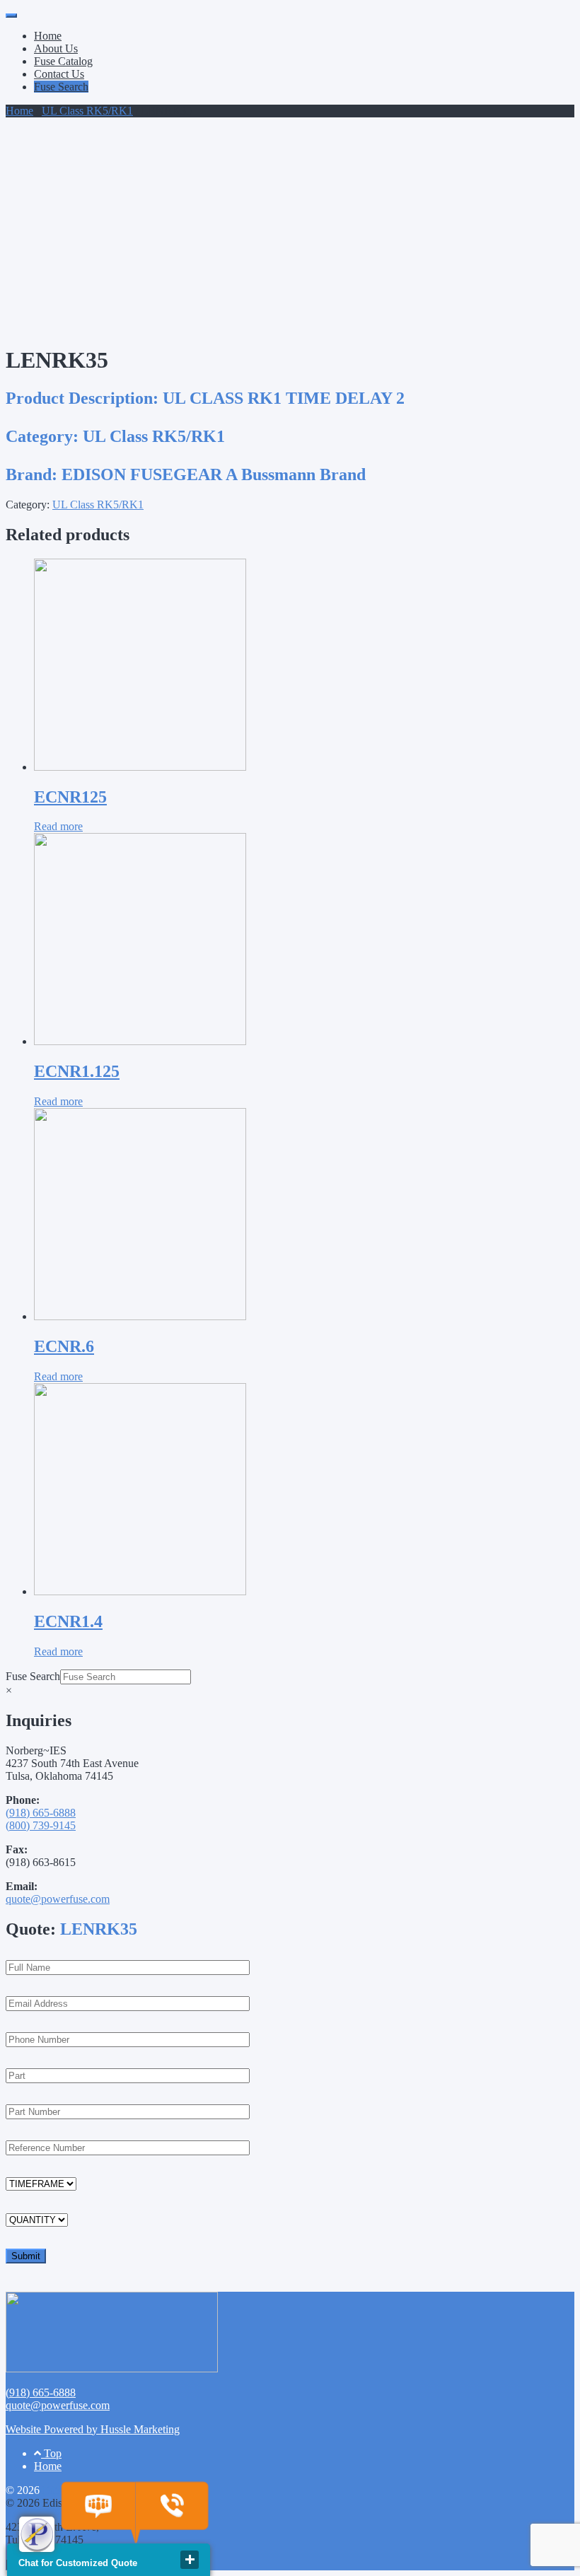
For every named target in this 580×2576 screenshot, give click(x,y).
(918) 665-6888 (41, 1813)
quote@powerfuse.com (58, 1899)
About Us (56, 48)
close (190, 2560)
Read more (58, 826)
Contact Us (59, 74)
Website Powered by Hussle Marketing (93, 2429)
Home (48, 36)
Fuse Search (61, 87)
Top (51, 2453)
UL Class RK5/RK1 (87, 111)
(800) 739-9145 (41, 1825)
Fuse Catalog (63, 61)
